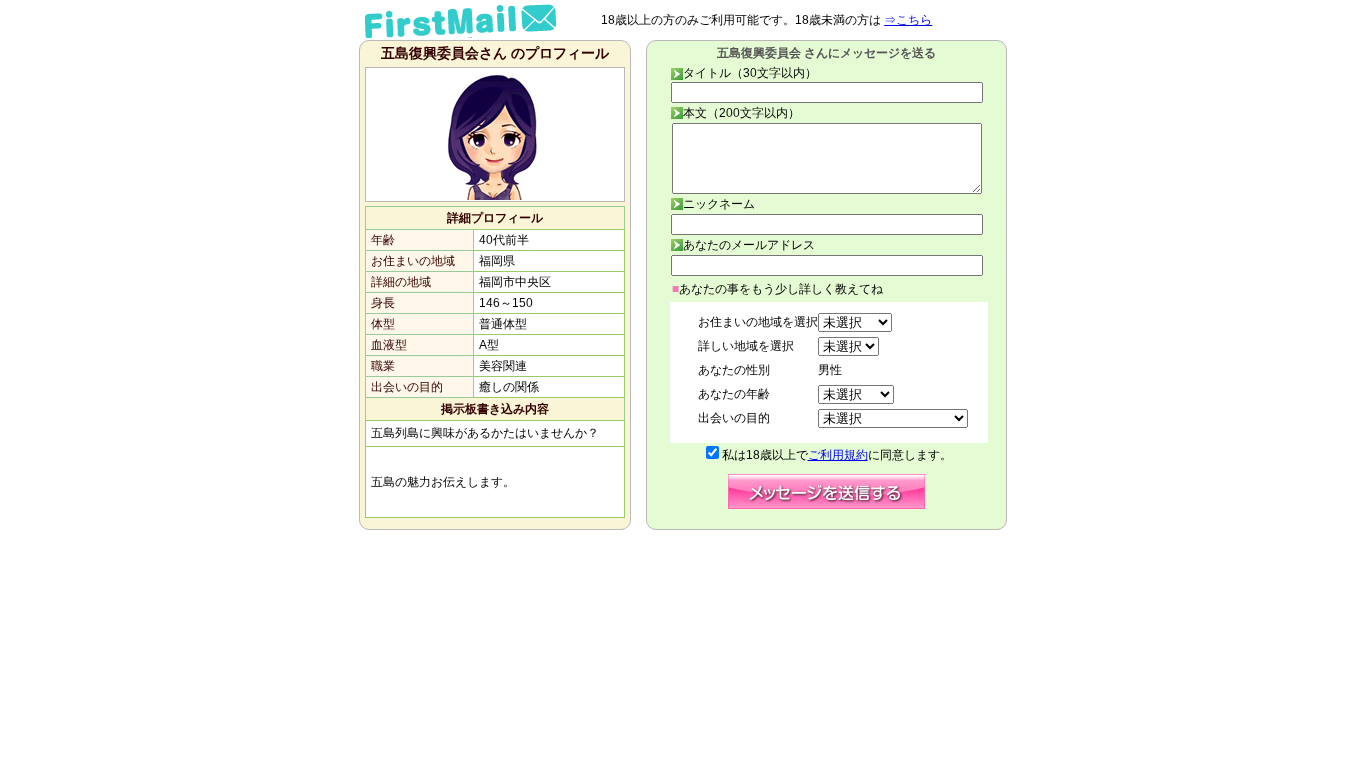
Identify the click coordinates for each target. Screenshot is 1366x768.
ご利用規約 (838, 455)
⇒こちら (908, 20)
